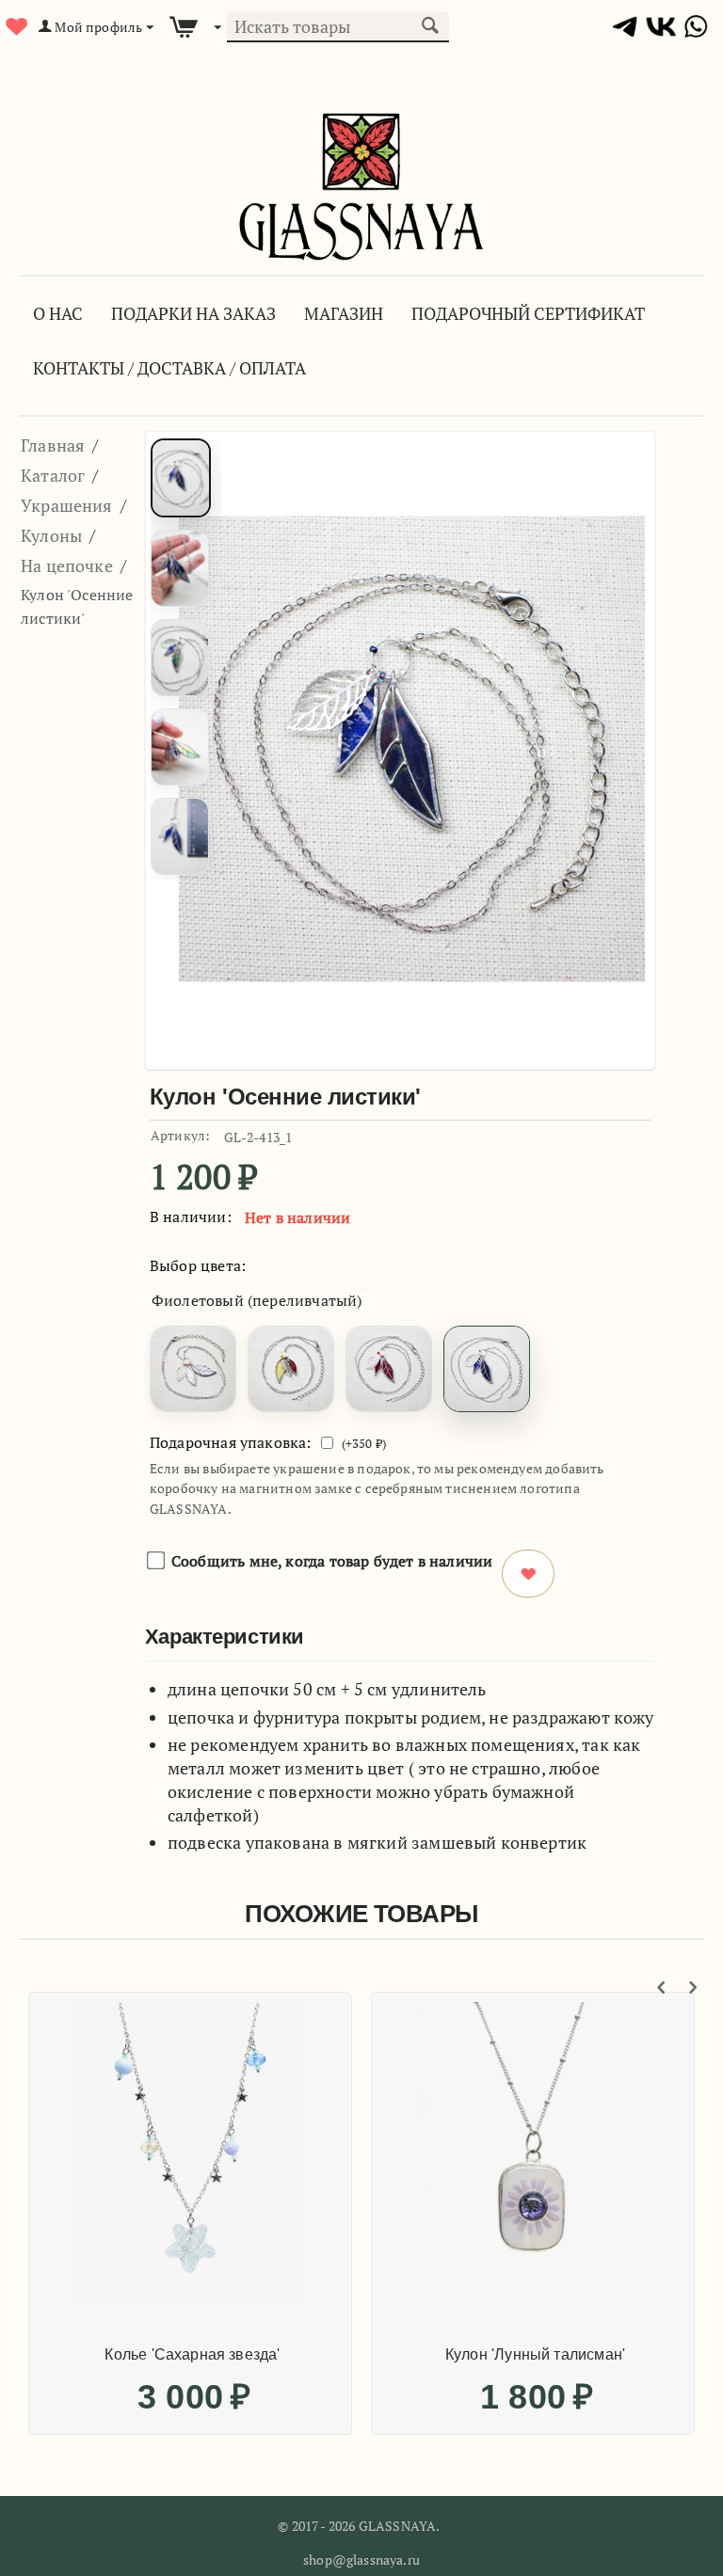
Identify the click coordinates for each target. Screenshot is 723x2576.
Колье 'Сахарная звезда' (192, 2354)
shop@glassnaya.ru (361, 2560)
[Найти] (430, 24)
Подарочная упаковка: (231, 1442)
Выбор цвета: (198, 1265)
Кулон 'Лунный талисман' (535, 2354)
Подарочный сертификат (528, 313)
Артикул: (180, 1135)
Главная (53, 445)
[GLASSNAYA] (361, 184)
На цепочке (67, 565)
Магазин (344, 313)
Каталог (53, 475)
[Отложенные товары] (14, 27)
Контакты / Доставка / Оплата (169, 368)
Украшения (67, 505)
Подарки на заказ (193, 313)
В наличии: (191, 1216)
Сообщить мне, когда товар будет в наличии (332, 1561)
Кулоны (51, 535)
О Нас (58, 313)
